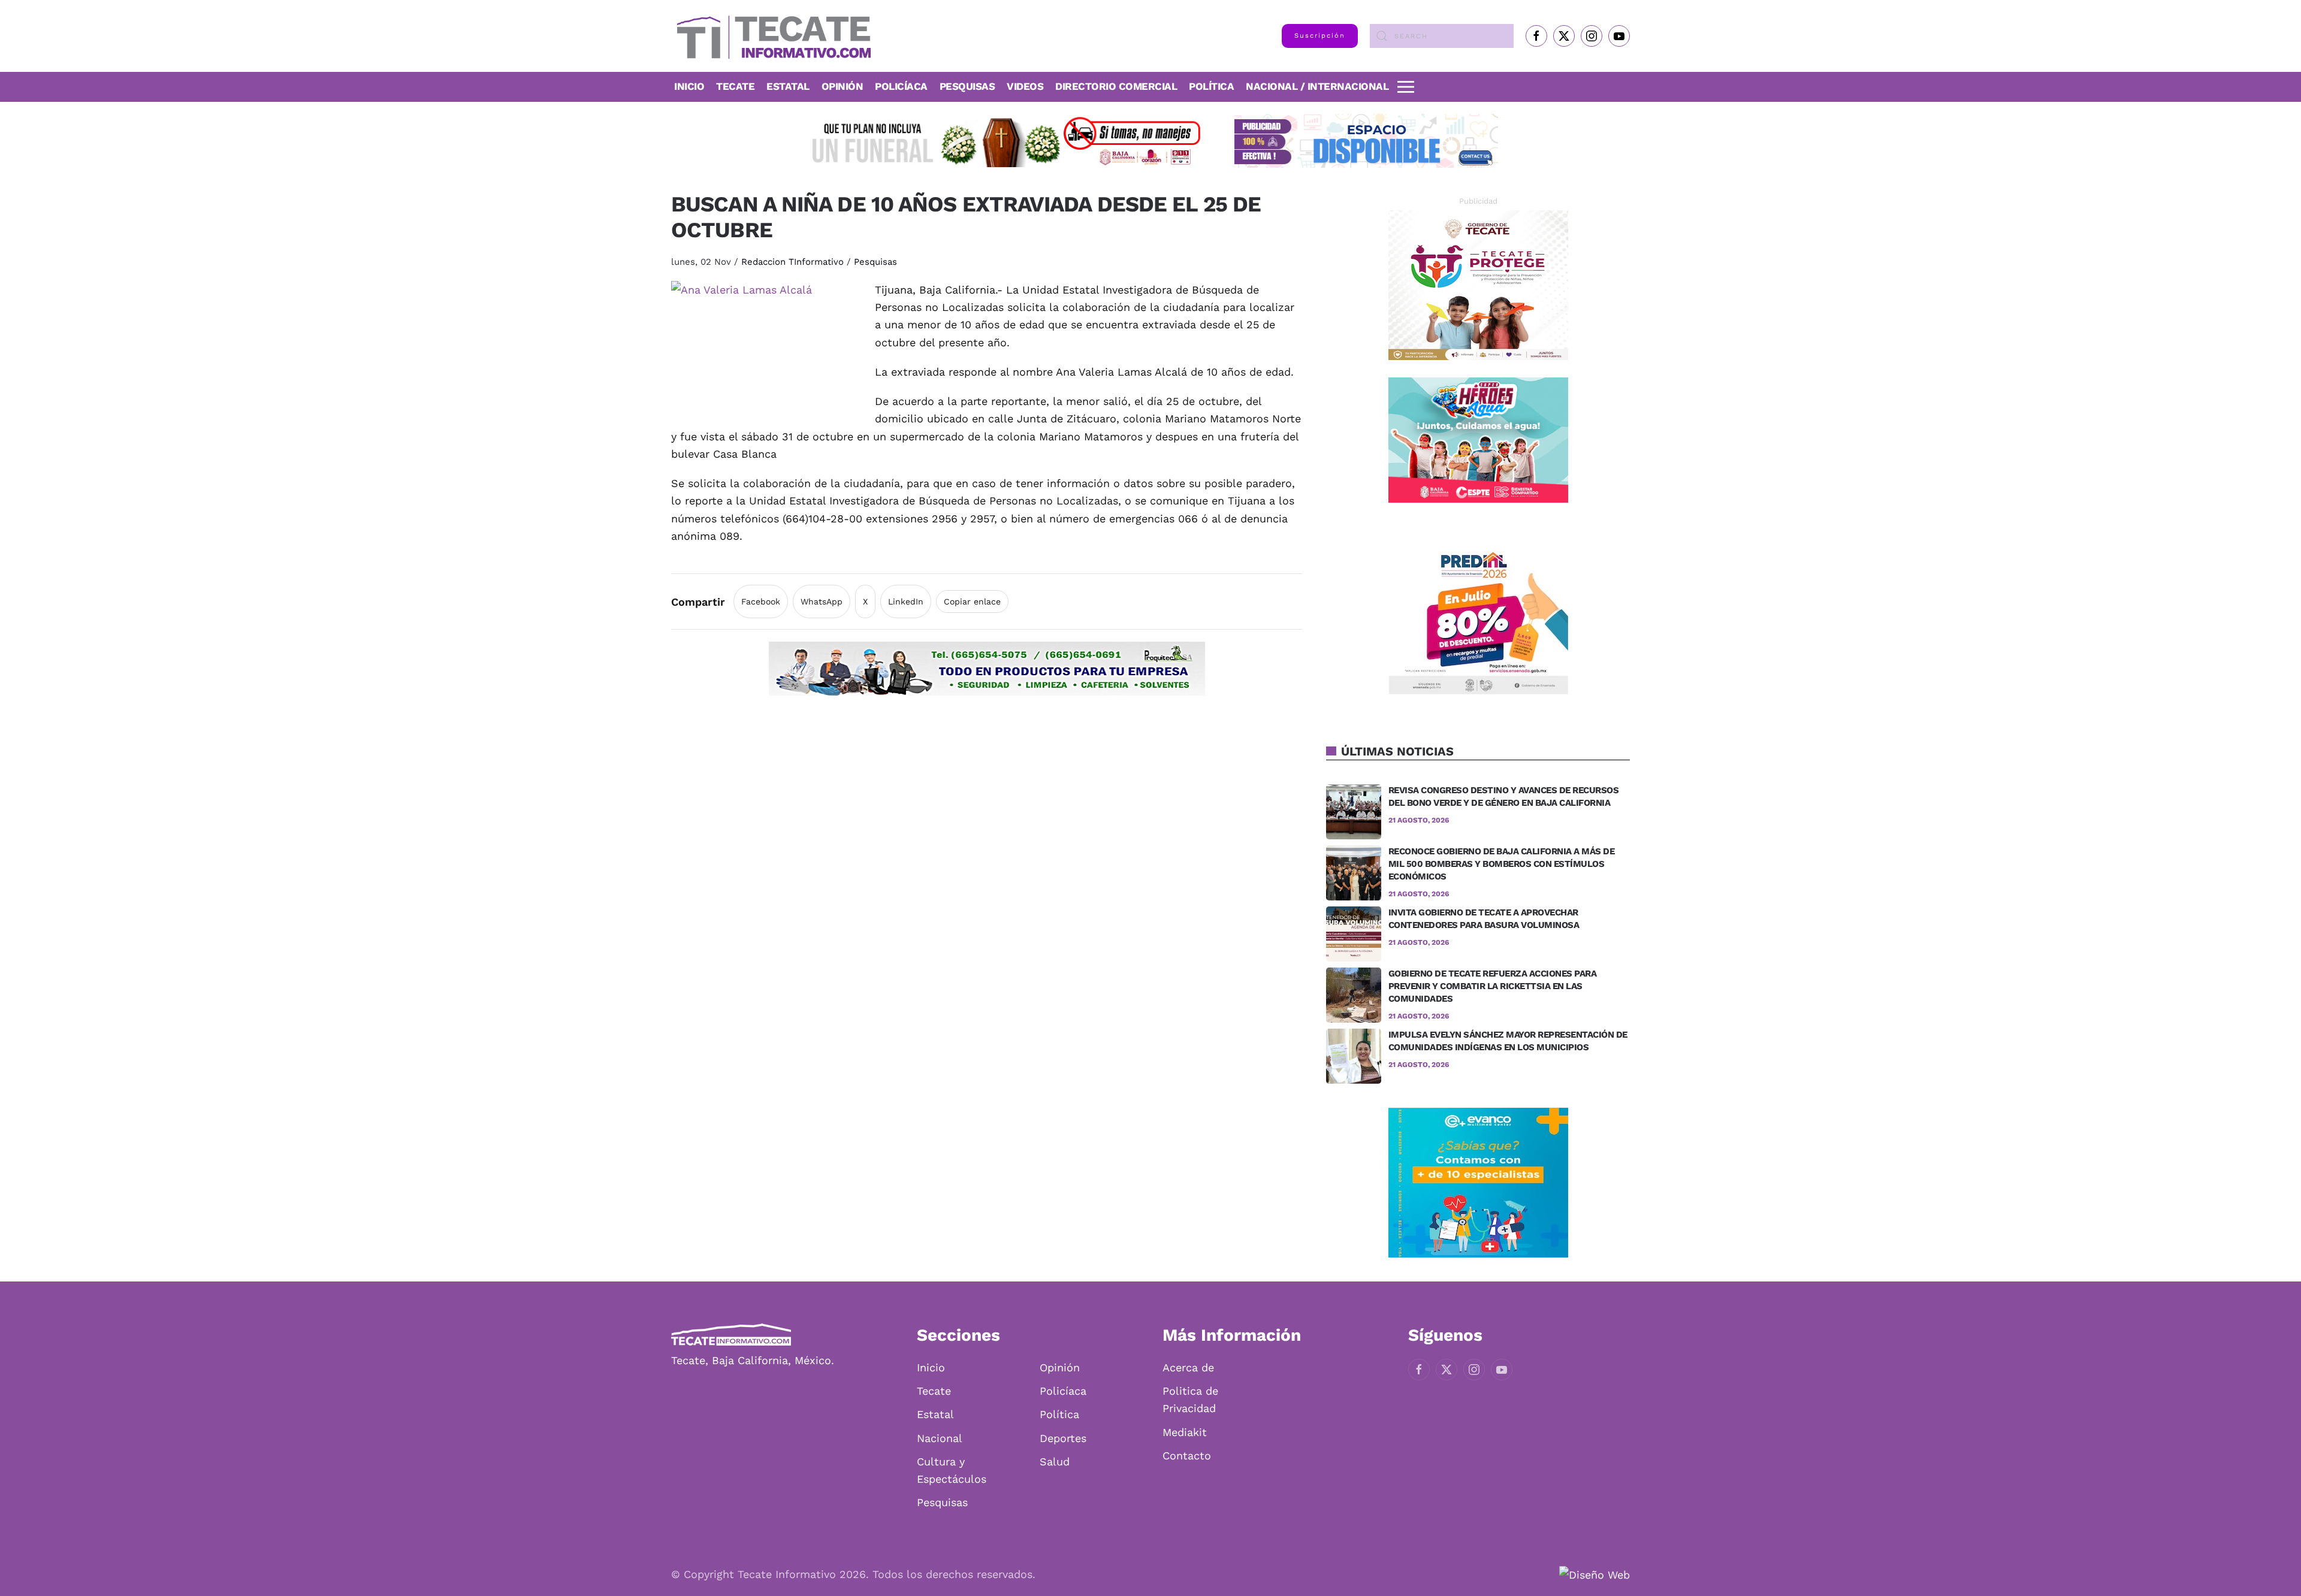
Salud (1055, 1462)
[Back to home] (771, 36)
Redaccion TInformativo (792, 262)
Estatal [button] (788, 86)
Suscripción (1320, 36)
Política (1211, 86)
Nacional (940, 1438)
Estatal (935, 1414)
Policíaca (901, 86)
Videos (1025, 86)
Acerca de (1188, 1367)
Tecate (735, 86)
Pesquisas (967, 86)
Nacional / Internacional (1317, 86)
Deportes (1063, 1438)
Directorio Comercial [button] (1116, 86)
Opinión (843, 86)
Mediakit (1185, 1432)
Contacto (1187, 1456)
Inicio (689, 86)
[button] (1406, 87)
